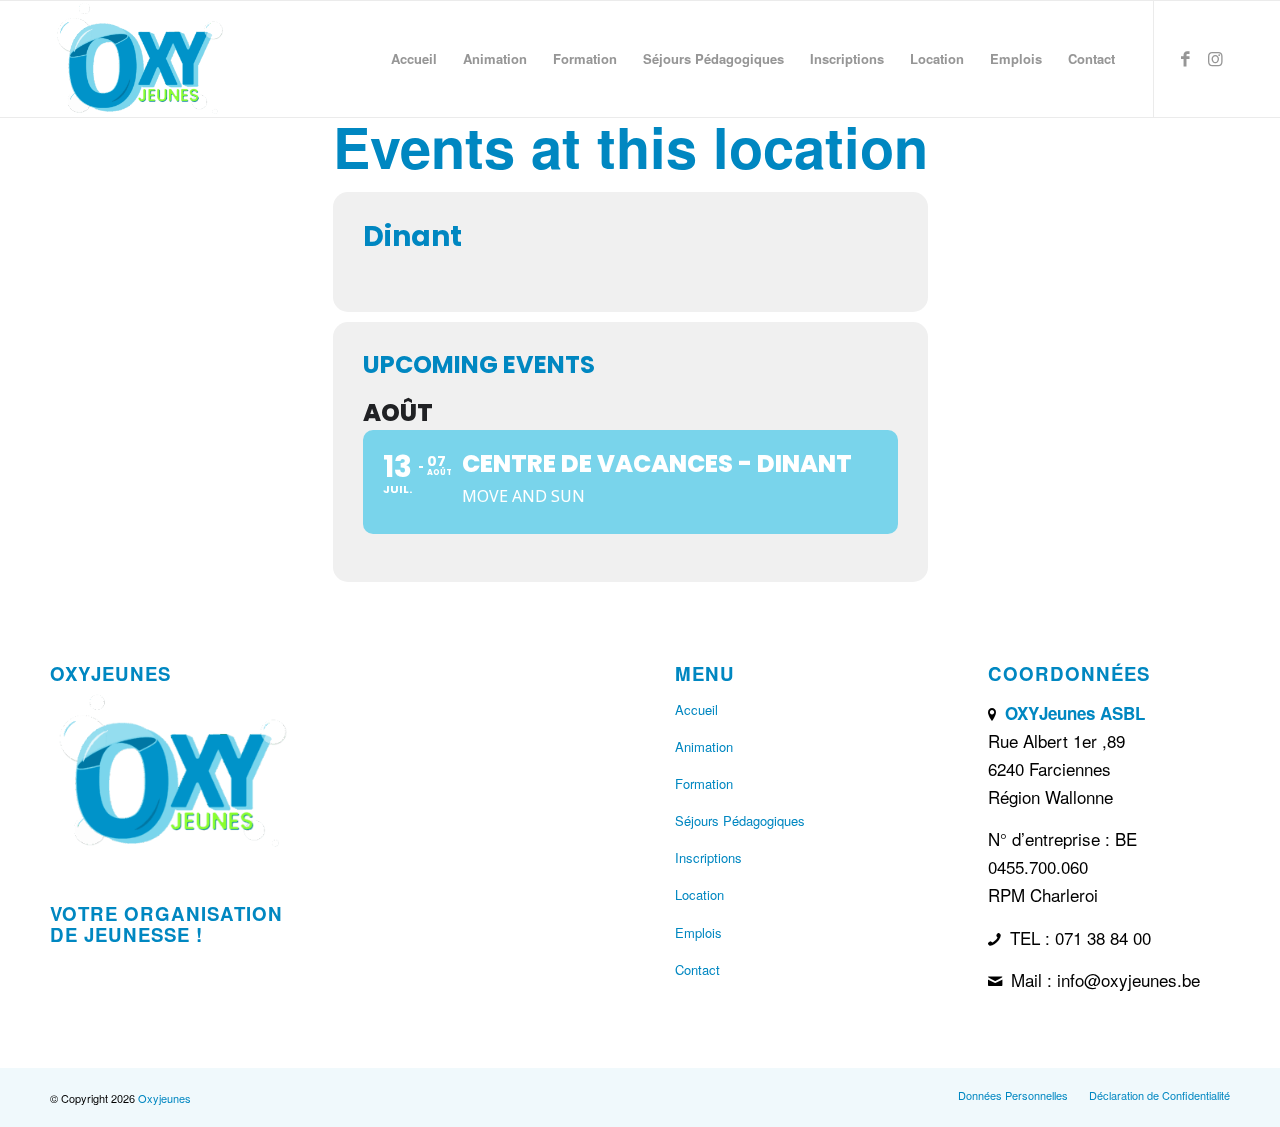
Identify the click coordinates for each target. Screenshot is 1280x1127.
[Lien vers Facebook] (1185, 58)
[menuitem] (414, 59)
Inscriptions (708, 857)
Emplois (698, 932)
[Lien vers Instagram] (1215, 58)
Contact (697, 969)
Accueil (696, 709)
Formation (704, 783)
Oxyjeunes (164, 1098)
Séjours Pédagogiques (740, 820)
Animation (704, 746)
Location (699, 894)
